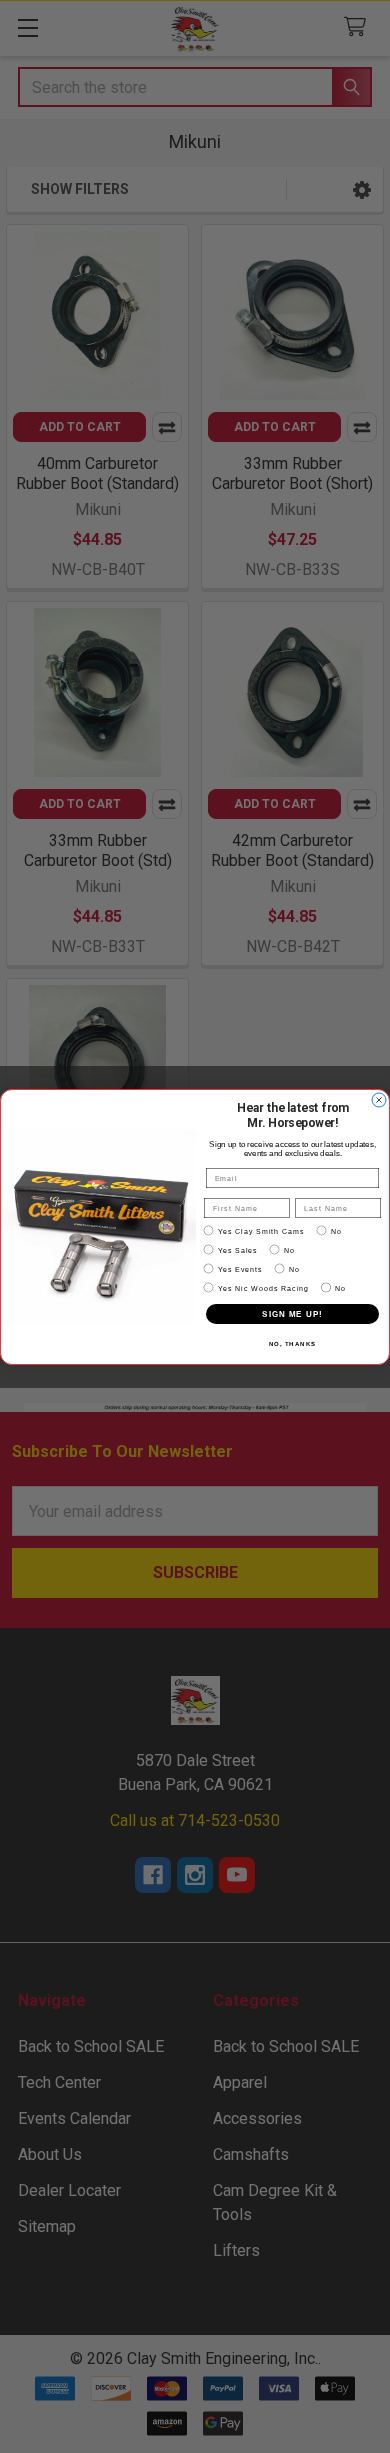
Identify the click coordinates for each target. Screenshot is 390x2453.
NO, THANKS (293, 1343)
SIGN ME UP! (292, 1313)
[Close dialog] (379, 1100)
